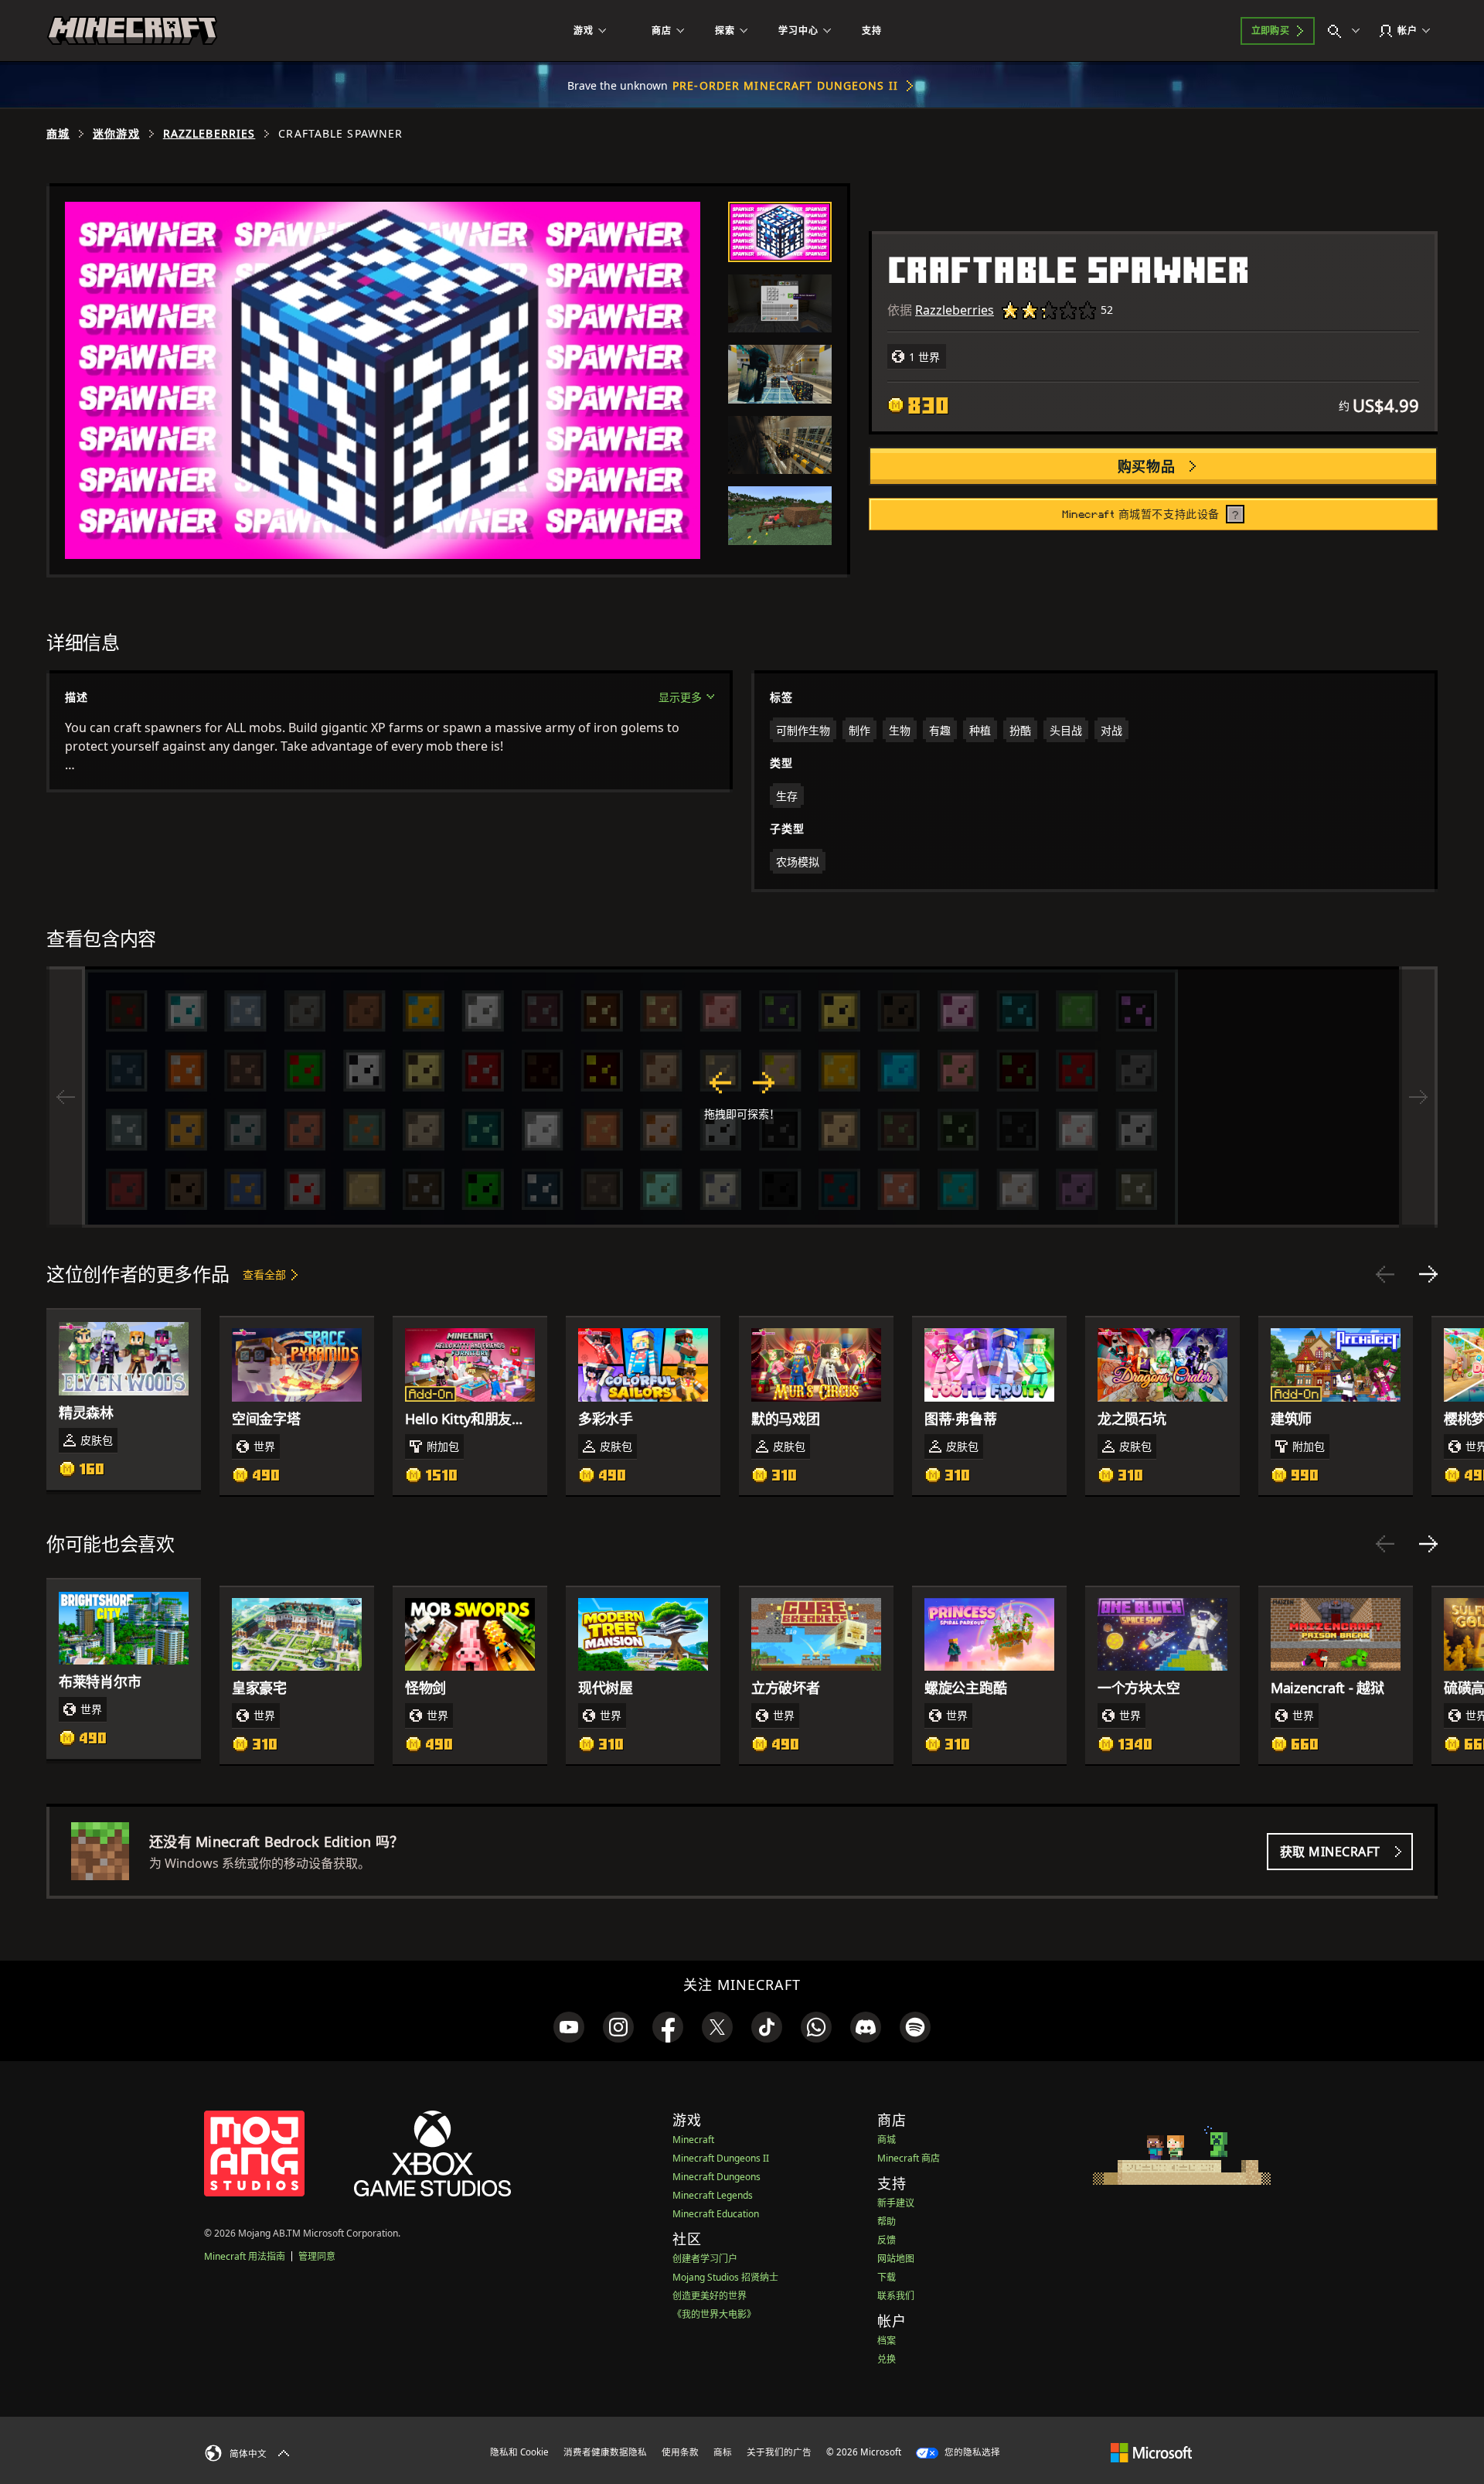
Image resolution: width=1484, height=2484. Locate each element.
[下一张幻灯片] (1428, 1274)
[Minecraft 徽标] (132, 31)
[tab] (780, 232)
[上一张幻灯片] (1385, 1274)
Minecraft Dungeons (716, 2177)
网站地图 (896, 2259)
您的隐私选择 (971, 2452)
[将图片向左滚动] (66, 1097)
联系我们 (896, 2296)
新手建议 (896, 2203)
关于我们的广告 (779, 2452)
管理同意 (317, 2256)
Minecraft (693, 2140)
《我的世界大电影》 (714, 2314)
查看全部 (264, 1274)
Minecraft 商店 (909, 2158)
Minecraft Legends (713, 2195)
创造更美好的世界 (710, 2296)
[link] (569, 2027)
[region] (742, 1097)
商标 (723, 2452)
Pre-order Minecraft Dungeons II (785, 85)
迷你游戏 (116, 134)
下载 (887, 2277)
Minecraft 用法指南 (245, 2256)
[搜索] (1347, 31)
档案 (887, 2341)
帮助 (887, 2222)
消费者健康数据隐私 (605, 2452)
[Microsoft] (1151, 2452)
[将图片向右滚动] (1418, 1097)
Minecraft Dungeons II (721, 2158)
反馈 (887, 2240)
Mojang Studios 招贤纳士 (725, 2277)
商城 (58, 134)
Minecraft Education (716, 2214)
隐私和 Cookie (519, 2452)
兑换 (887, 2359)
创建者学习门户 (705, 2259)
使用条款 (680, 2452)
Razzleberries (209, 134)
